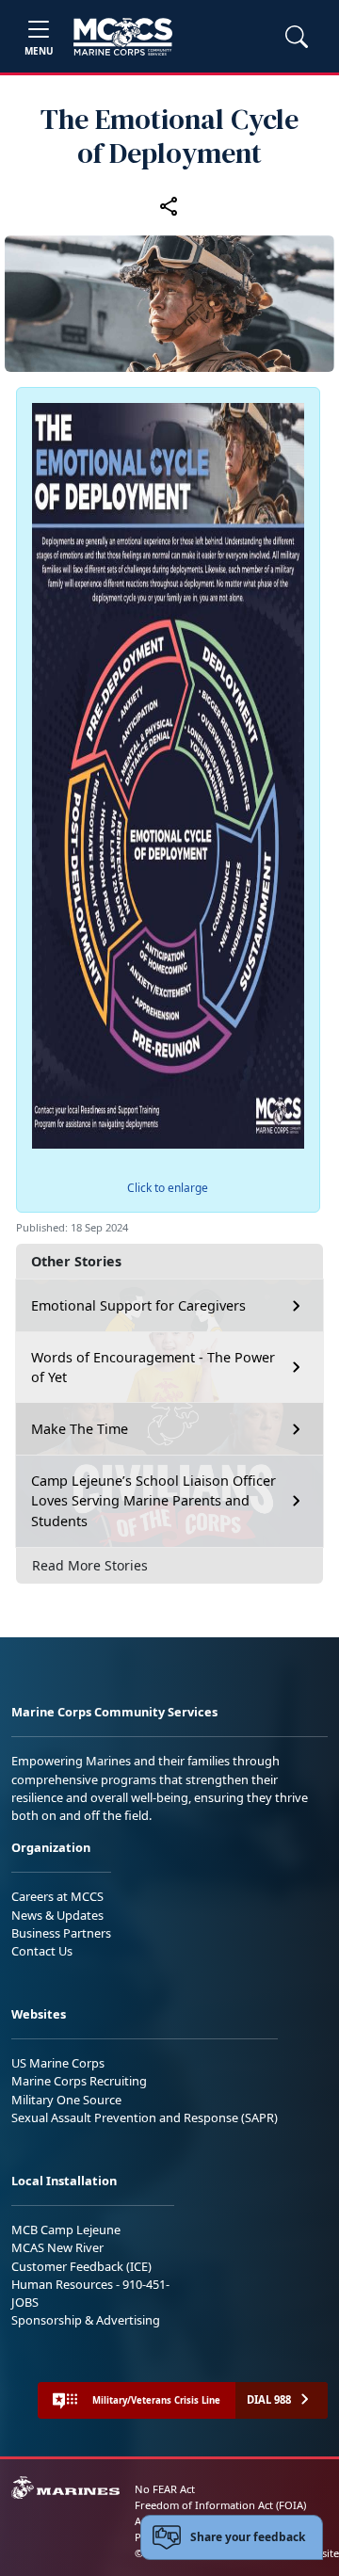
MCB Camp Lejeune (66, 2230)
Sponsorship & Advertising (86, 2320)
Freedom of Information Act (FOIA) (220, 2505)
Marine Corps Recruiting (79, 2081)
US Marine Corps (58, 2063)
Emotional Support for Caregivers (138, 1305)
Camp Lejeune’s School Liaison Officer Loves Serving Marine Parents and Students (153, 1501)
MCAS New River (57, 2247)
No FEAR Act (165, 2489)
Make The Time (80, 1429)
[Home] (123, 37)
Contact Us (42, 1951)
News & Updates (57, 1915)
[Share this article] (169, 205)
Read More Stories (90, 1565)
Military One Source (66, 2100)
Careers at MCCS (57, 1896)
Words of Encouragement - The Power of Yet (153, 1368)
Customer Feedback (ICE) (81, 2266)
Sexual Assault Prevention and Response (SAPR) (145, 2117)
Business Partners (61, 1933)
